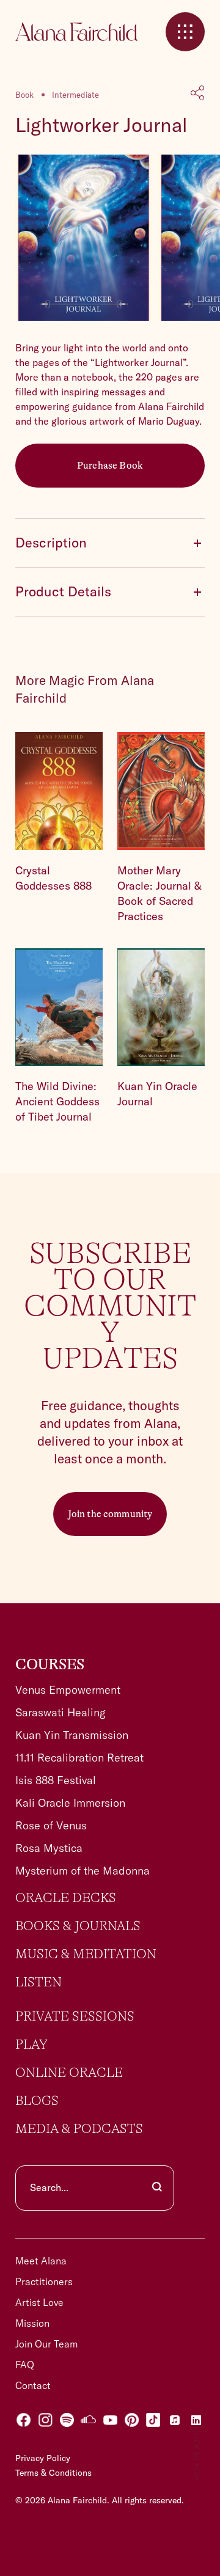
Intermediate (75, 95)
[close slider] (185, 32)
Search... (49, 2187)
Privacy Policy (43, 2458)
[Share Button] (198, 94)
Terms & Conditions (53, 2473)
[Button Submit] (157, 2188)
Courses (50, 1665)
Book (24, 95)
